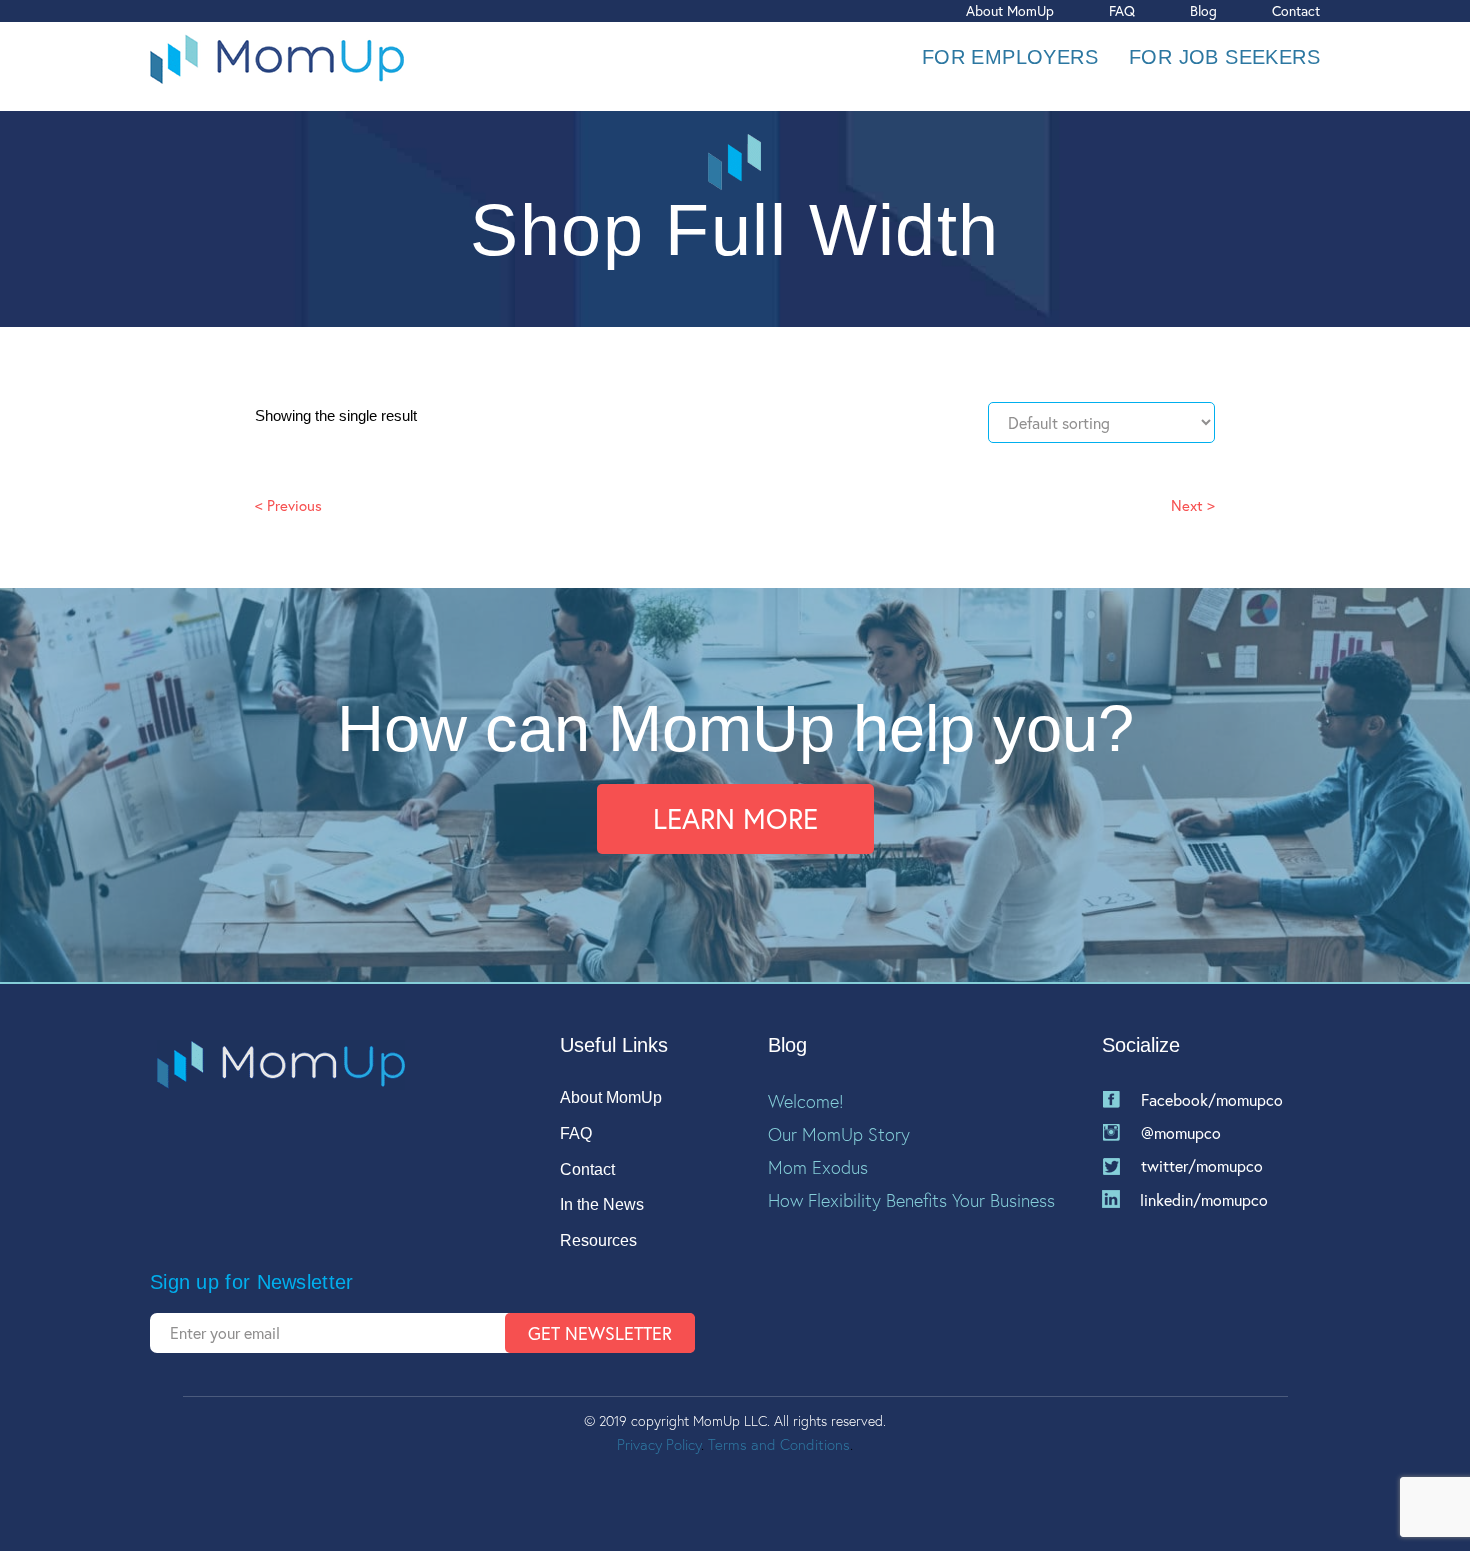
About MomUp (1010, 10)
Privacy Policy (659, 1444)
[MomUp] (277, 57)
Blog (1203, 10)
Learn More (735, 818)
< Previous (288, 505)
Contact (1296, 10)
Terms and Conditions (779, 1444)
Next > (1193, 505)
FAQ (1122, 10)
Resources (598, 1240)
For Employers (1010, 57)
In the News (602, 1204)
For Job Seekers (1224, 57)
